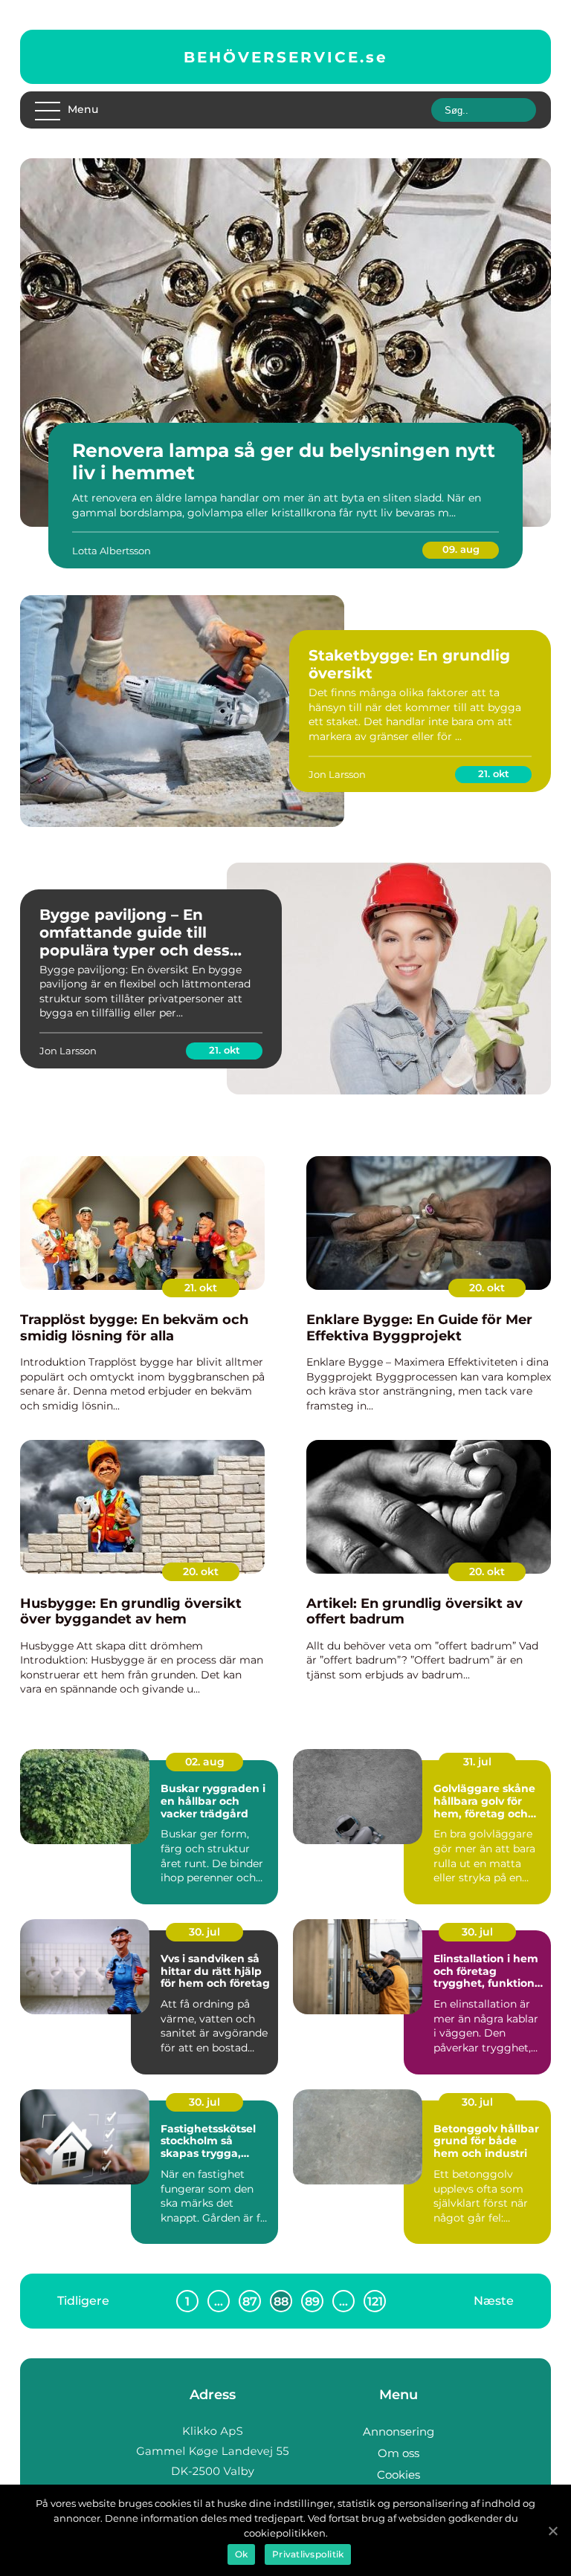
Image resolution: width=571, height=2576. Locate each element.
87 (250, 2301)
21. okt (494, 773)
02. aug (205, 1762)
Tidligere (83, 2301)
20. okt (487, 1288)
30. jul (204, 1932)
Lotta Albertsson (112, 551)
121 (375, 2301)
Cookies (399, 2475)
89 (312, 2301)
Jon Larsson (337, 774)
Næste (494, 2301)
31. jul (477, 1762)
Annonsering (399, 2431)
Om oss (399, 2453)
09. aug (461, 549)
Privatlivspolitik (308, 2554)
